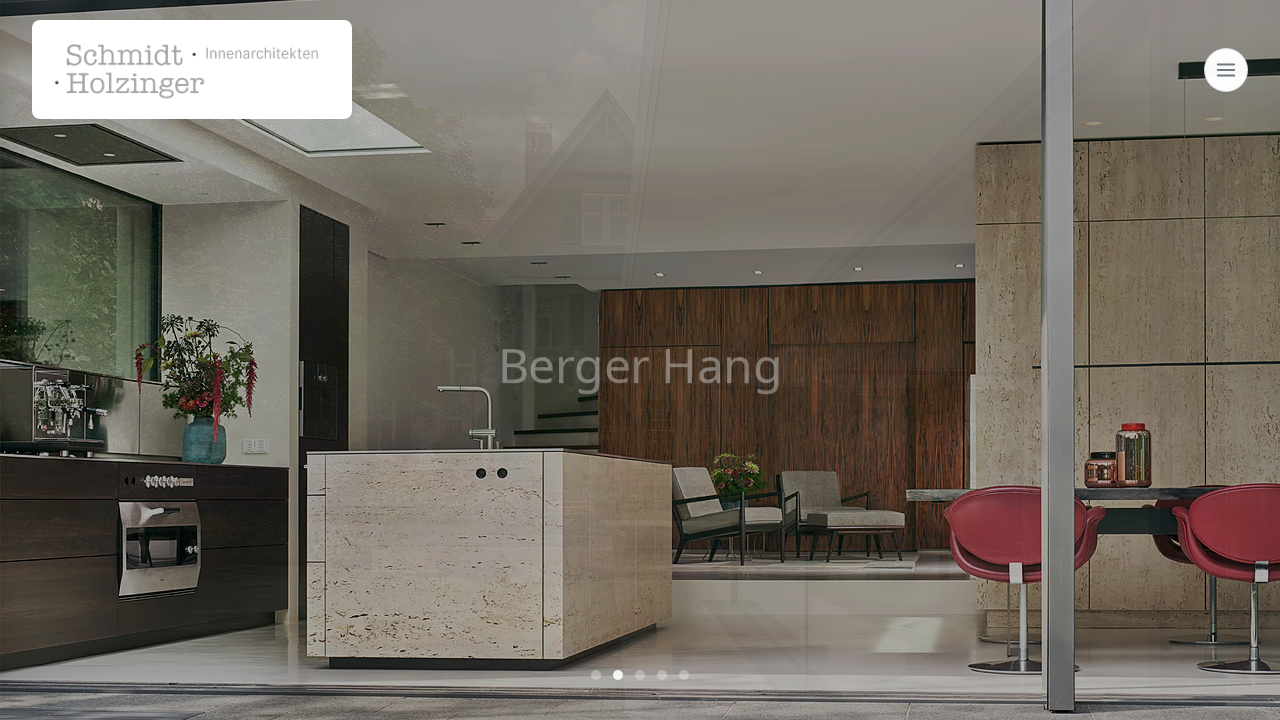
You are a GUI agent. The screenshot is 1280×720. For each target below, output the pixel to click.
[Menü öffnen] (1226, 70)
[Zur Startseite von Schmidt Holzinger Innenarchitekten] (192, 69)
